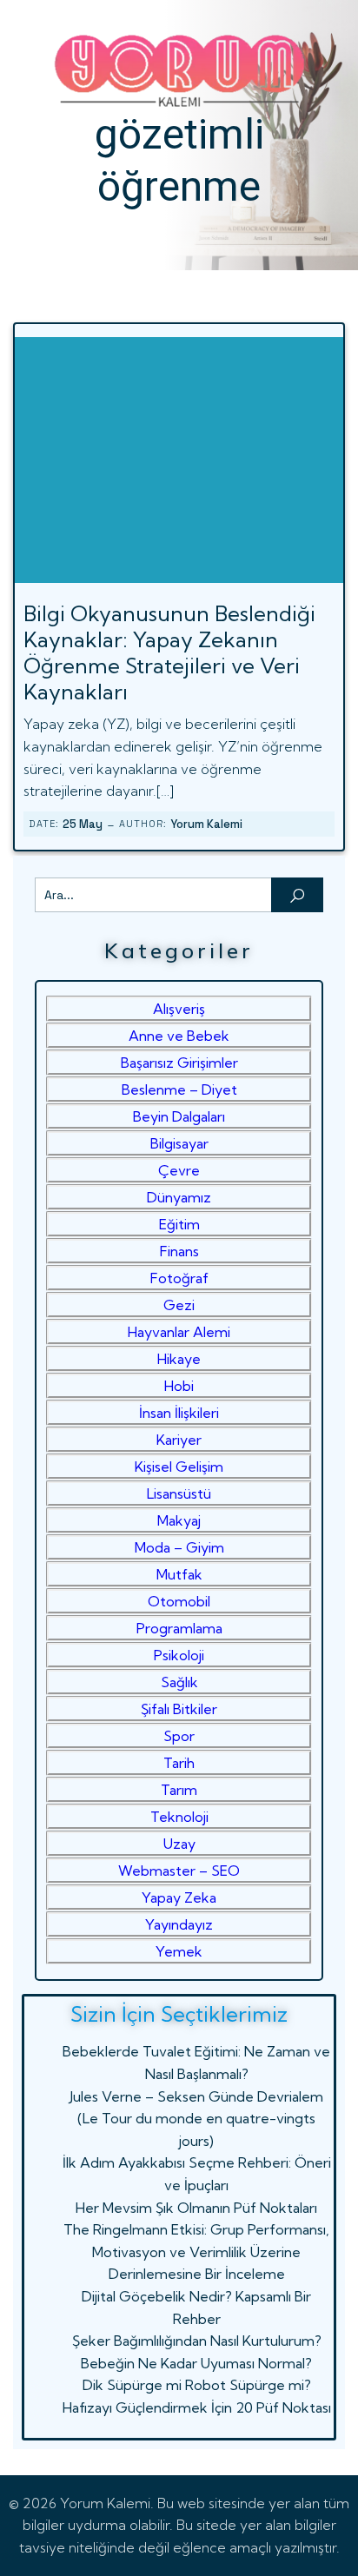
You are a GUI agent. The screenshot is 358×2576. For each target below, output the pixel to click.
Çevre (179, 1170)
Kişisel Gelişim (179, 1467)
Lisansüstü (179, 1493)
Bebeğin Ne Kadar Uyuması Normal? (196, 2363)
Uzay (179, 1844)
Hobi (179, 1386)
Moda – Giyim (179, 1547)
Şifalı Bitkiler (179, 1709)
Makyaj (179, 1520)
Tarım (179, 1790)
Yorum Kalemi (206, 824)
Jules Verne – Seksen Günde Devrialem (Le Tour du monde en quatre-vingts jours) (196, 2119)
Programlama (179, 1628)
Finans (179, 1251)
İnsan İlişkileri (179, 1413)
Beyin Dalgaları (179, 1116)
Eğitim (179, 1224)
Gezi (179, 1305)
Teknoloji (179, 1817)
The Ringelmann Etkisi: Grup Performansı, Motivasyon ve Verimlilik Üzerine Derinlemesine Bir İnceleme (196, 2252)
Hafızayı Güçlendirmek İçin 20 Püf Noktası (197, 2407)
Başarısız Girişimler (179, 1063)
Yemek (179, 1951)
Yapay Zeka (179, 1897)
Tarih (179, 1763)
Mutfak (179, 1574)
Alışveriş (179, 1009)
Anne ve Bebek (179, 1036)
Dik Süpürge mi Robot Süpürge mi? (197, 2385)
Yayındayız (179, 1924)
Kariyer (179, 1440)
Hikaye (179, 1359)
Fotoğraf (179, 1278)
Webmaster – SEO (179, 1871)
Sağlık (179, 1682)
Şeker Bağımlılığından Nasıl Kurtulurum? (197, 2341)
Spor (179, 1736)
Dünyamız (179, 1197)
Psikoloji (179, 1655)
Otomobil (179, 1601)
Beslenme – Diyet (179, 1089)
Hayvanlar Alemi (179, 1332)
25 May (83, 824)
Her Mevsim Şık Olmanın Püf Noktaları (196, 2208)
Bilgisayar (179, 1143)
